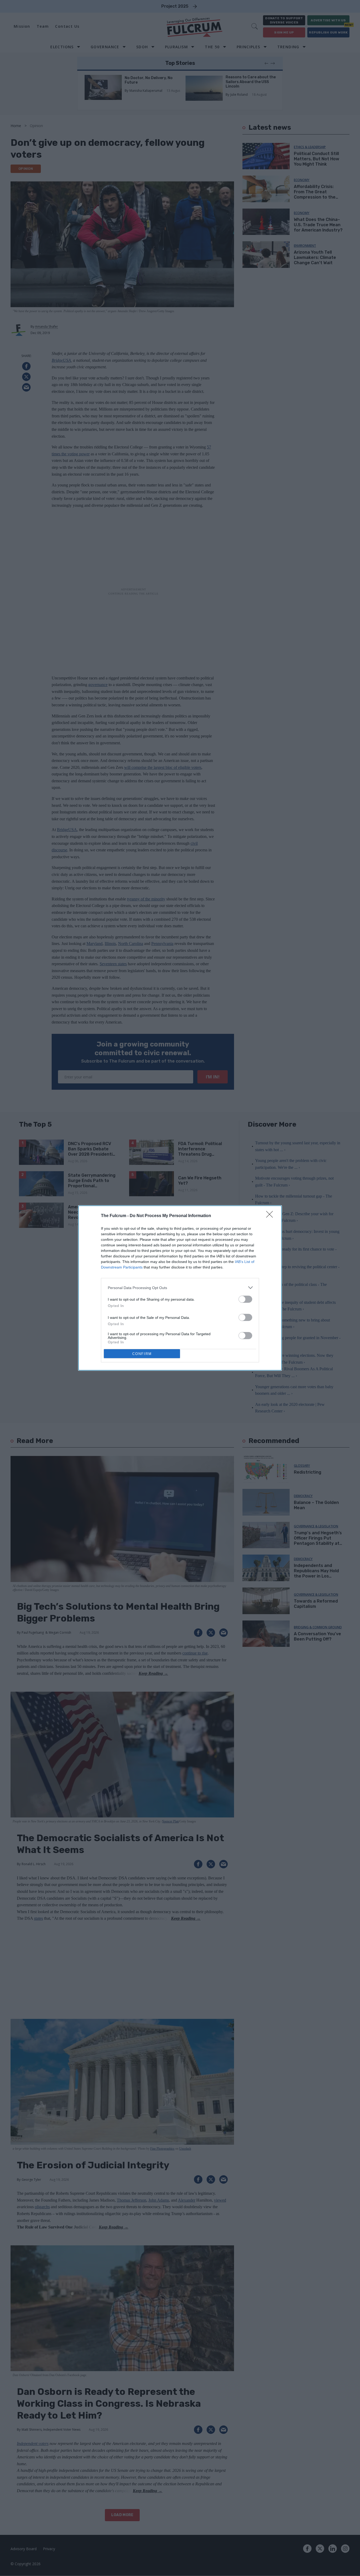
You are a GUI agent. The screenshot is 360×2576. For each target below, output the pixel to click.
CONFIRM (142, 1354)
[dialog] (180, 1288)
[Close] (271, 1216)
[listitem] (180, 1288)
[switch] (245, 1299)
